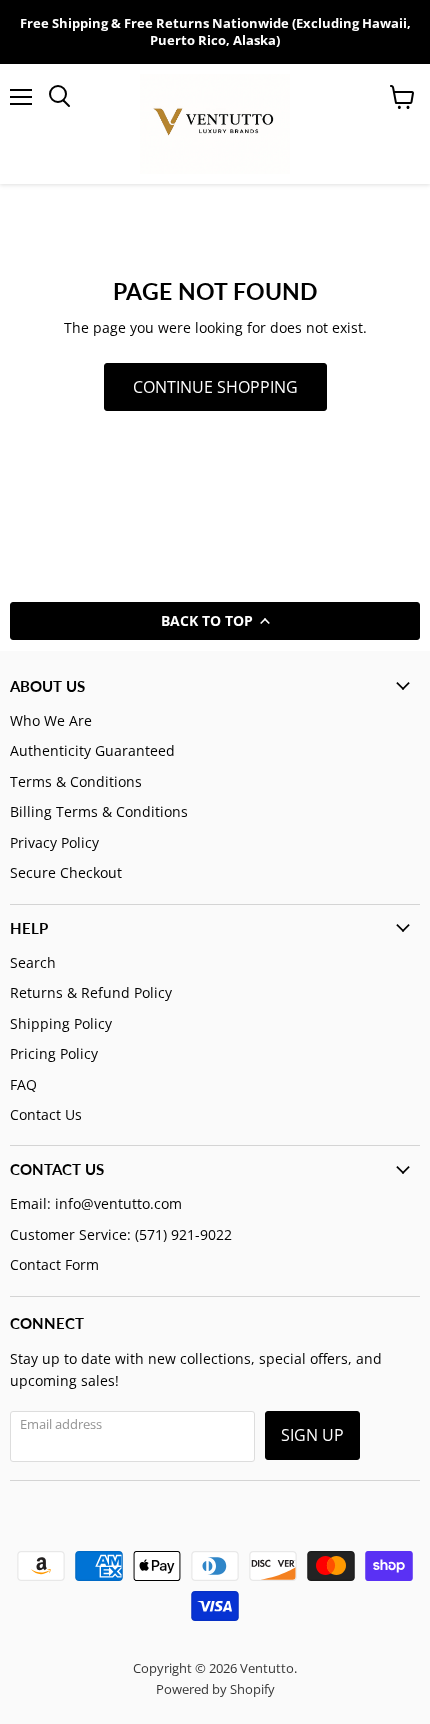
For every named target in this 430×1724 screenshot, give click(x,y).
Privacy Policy (54, 842)
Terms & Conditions (76, 781)
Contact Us (46, 1114)
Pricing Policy (54, 1053)
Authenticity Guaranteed (92, 750)
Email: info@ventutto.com (96, 1203)
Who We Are (51, 720)
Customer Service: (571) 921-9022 (121, 1234)
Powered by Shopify (215, 1689)
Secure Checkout (66, 872)
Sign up (312, 1435)
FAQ (23, 1084)
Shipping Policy (61, 1023)
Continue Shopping (215, 387)
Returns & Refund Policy (91, 992)
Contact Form (54, 1264)
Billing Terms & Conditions (99, 811)
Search (33, 962)
